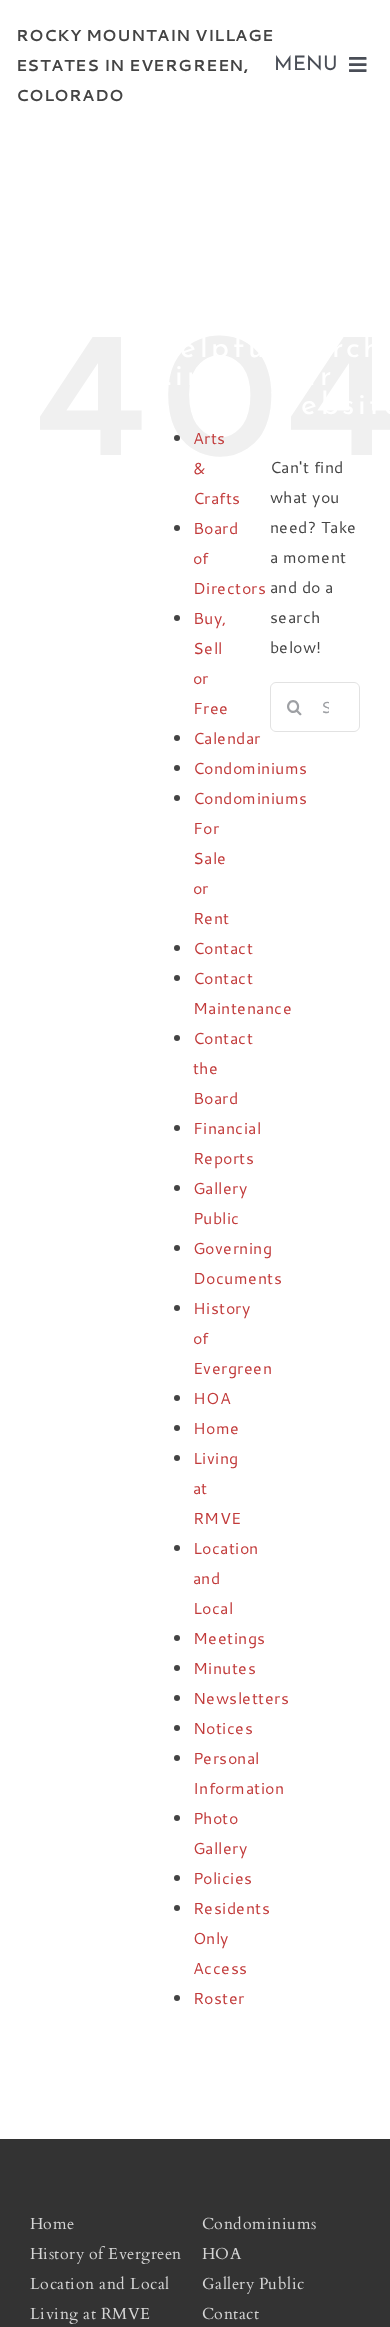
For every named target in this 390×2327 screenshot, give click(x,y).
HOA (212, 1397)
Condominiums (250, 767)
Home (216, 1427)
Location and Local (100, 2284)
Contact (223, 947)
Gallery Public (253, 2284)
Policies (223, 1877)
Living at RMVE (90, 2314)
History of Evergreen (106, 2254)
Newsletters (241, 1697)
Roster (219, 1997)
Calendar (227, 737)
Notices (223, 1727)
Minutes (225, 1667)
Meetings (229, 1637)
